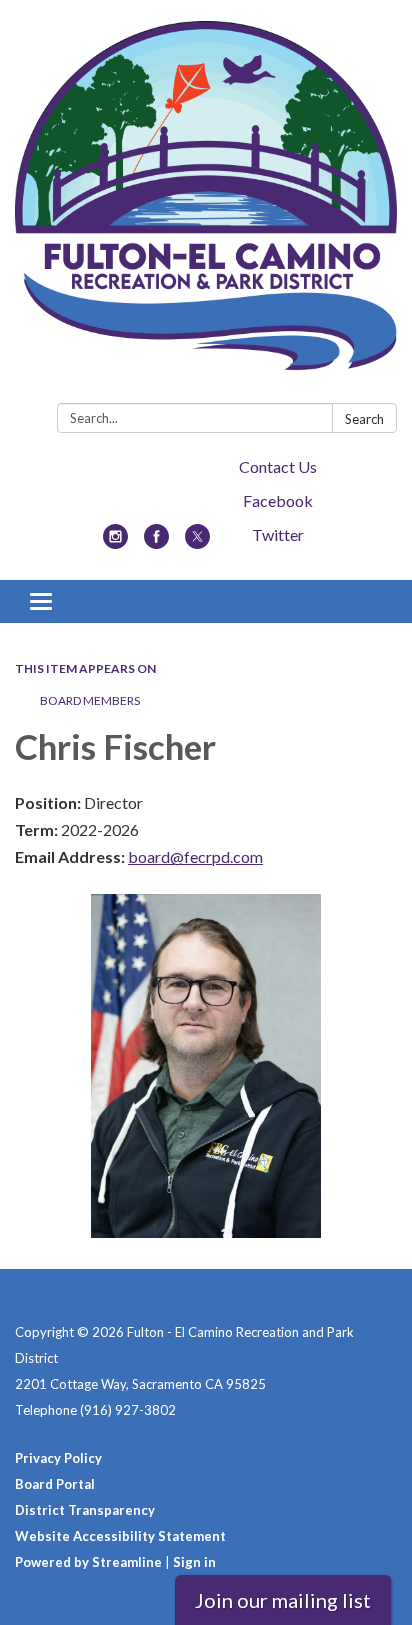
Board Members (90, 700)
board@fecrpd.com (195, 856)
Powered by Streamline (88, 1562)
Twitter (278, 534)
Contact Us (278, 466)
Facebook (278, 500)
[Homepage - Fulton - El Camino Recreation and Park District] (206, 205)
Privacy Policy (58, 1458)
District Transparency (85, 1510)
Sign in (194, 1562)
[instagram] (115, 542)
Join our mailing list (283, 1600)
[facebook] (156, 542)
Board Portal (55, 1484)
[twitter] (197, 542)
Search (364, 419)
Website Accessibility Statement (120, 1536)
